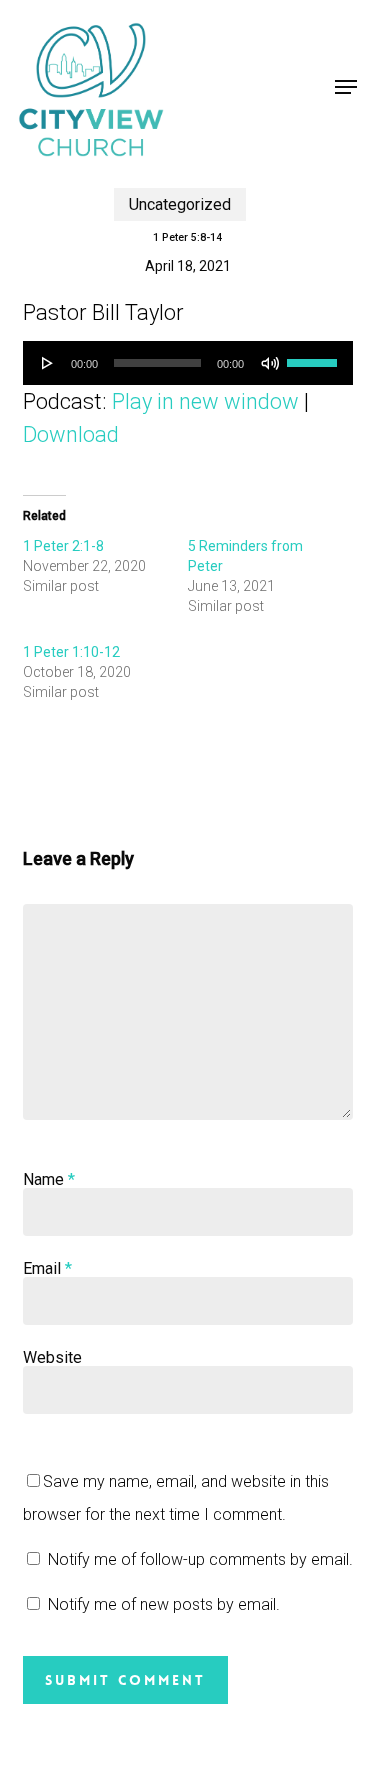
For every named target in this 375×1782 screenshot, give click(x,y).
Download (71, 434)
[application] (188, 363)
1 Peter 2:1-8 (63, 546)
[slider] (315, 356)
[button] (346, 87)
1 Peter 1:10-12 (71, 652)
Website (52, 1357)
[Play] (48, 363)
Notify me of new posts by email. (164, 1604)
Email (47, 1268)
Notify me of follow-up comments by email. (200, 1559)
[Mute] (270, 363)
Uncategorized (180, 204)
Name (49, 1179)
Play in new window (205, 401)
